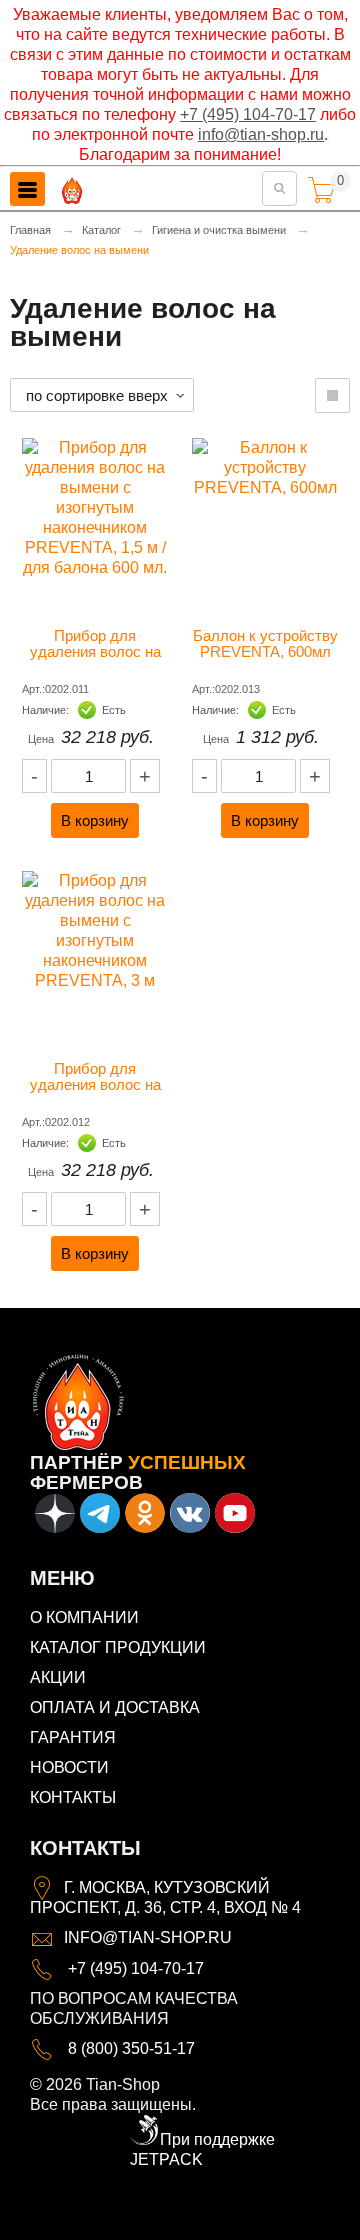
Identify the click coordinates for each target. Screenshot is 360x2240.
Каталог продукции (118, 1647)
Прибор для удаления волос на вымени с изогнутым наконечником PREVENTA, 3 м (96, 1077)
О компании (84, 1617)
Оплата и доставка (115, 1707)
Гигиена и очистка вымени (219, 230)
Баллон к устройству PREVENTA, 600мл (265, 644)
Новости (69, 1767)
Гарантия (73, 1737)
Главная (30, 230)
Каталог (101, 230)
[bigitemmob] (332, 395)
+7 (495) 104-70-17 (248, 114)
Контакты (73, 1797)
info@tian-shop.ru (261, 134)
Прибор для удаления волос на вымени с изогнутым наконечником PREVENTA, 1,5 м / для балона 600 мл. (96, 644)
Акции (58, 1677)
